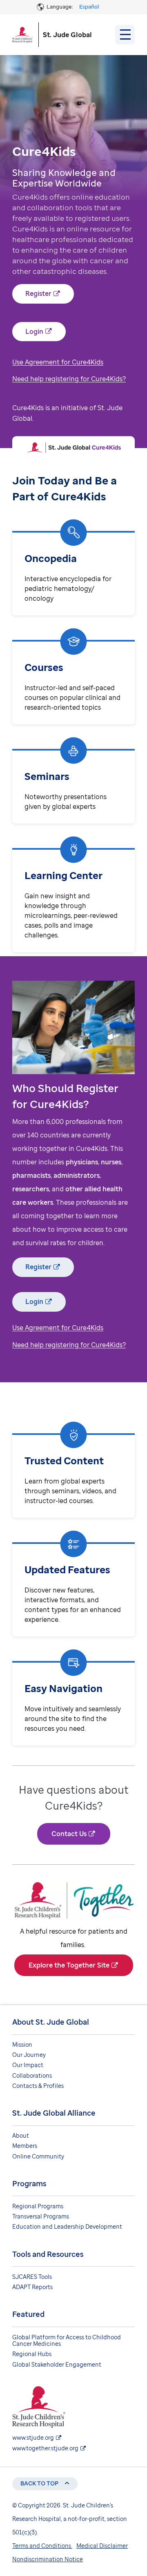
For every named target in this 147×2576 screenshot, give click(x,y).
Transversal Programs (41, 2216)
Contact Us (69, 1834)
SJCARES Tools (32, 2277)
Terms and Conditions (42, 2546)
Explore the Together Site (69, 1965)
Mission (22, 2044)
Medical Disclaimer (102, 2546)
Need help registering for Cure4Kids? (69, 379)
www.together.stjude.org (45, 2448)
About (21, 2135)
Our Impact (28, 2065)
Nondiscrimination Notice (48, 2559)
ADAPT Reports (32, 2287)
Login (34, 331)
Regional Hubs (32, 2354)
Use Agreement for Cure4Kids (58, 362)
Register (38, 293)
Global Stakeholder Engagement (57, 2364)
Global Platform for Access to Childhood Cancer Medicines (67, 2341)
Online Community (38, 2156)
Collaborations (32, 2075)
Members (25, 2146)
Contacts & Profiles (38, 2086)
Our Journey (29, 2055)
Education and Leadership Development (67, 2226)
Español (89, 7)
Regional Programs (38, 2206)
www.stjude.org (33, 2437)
